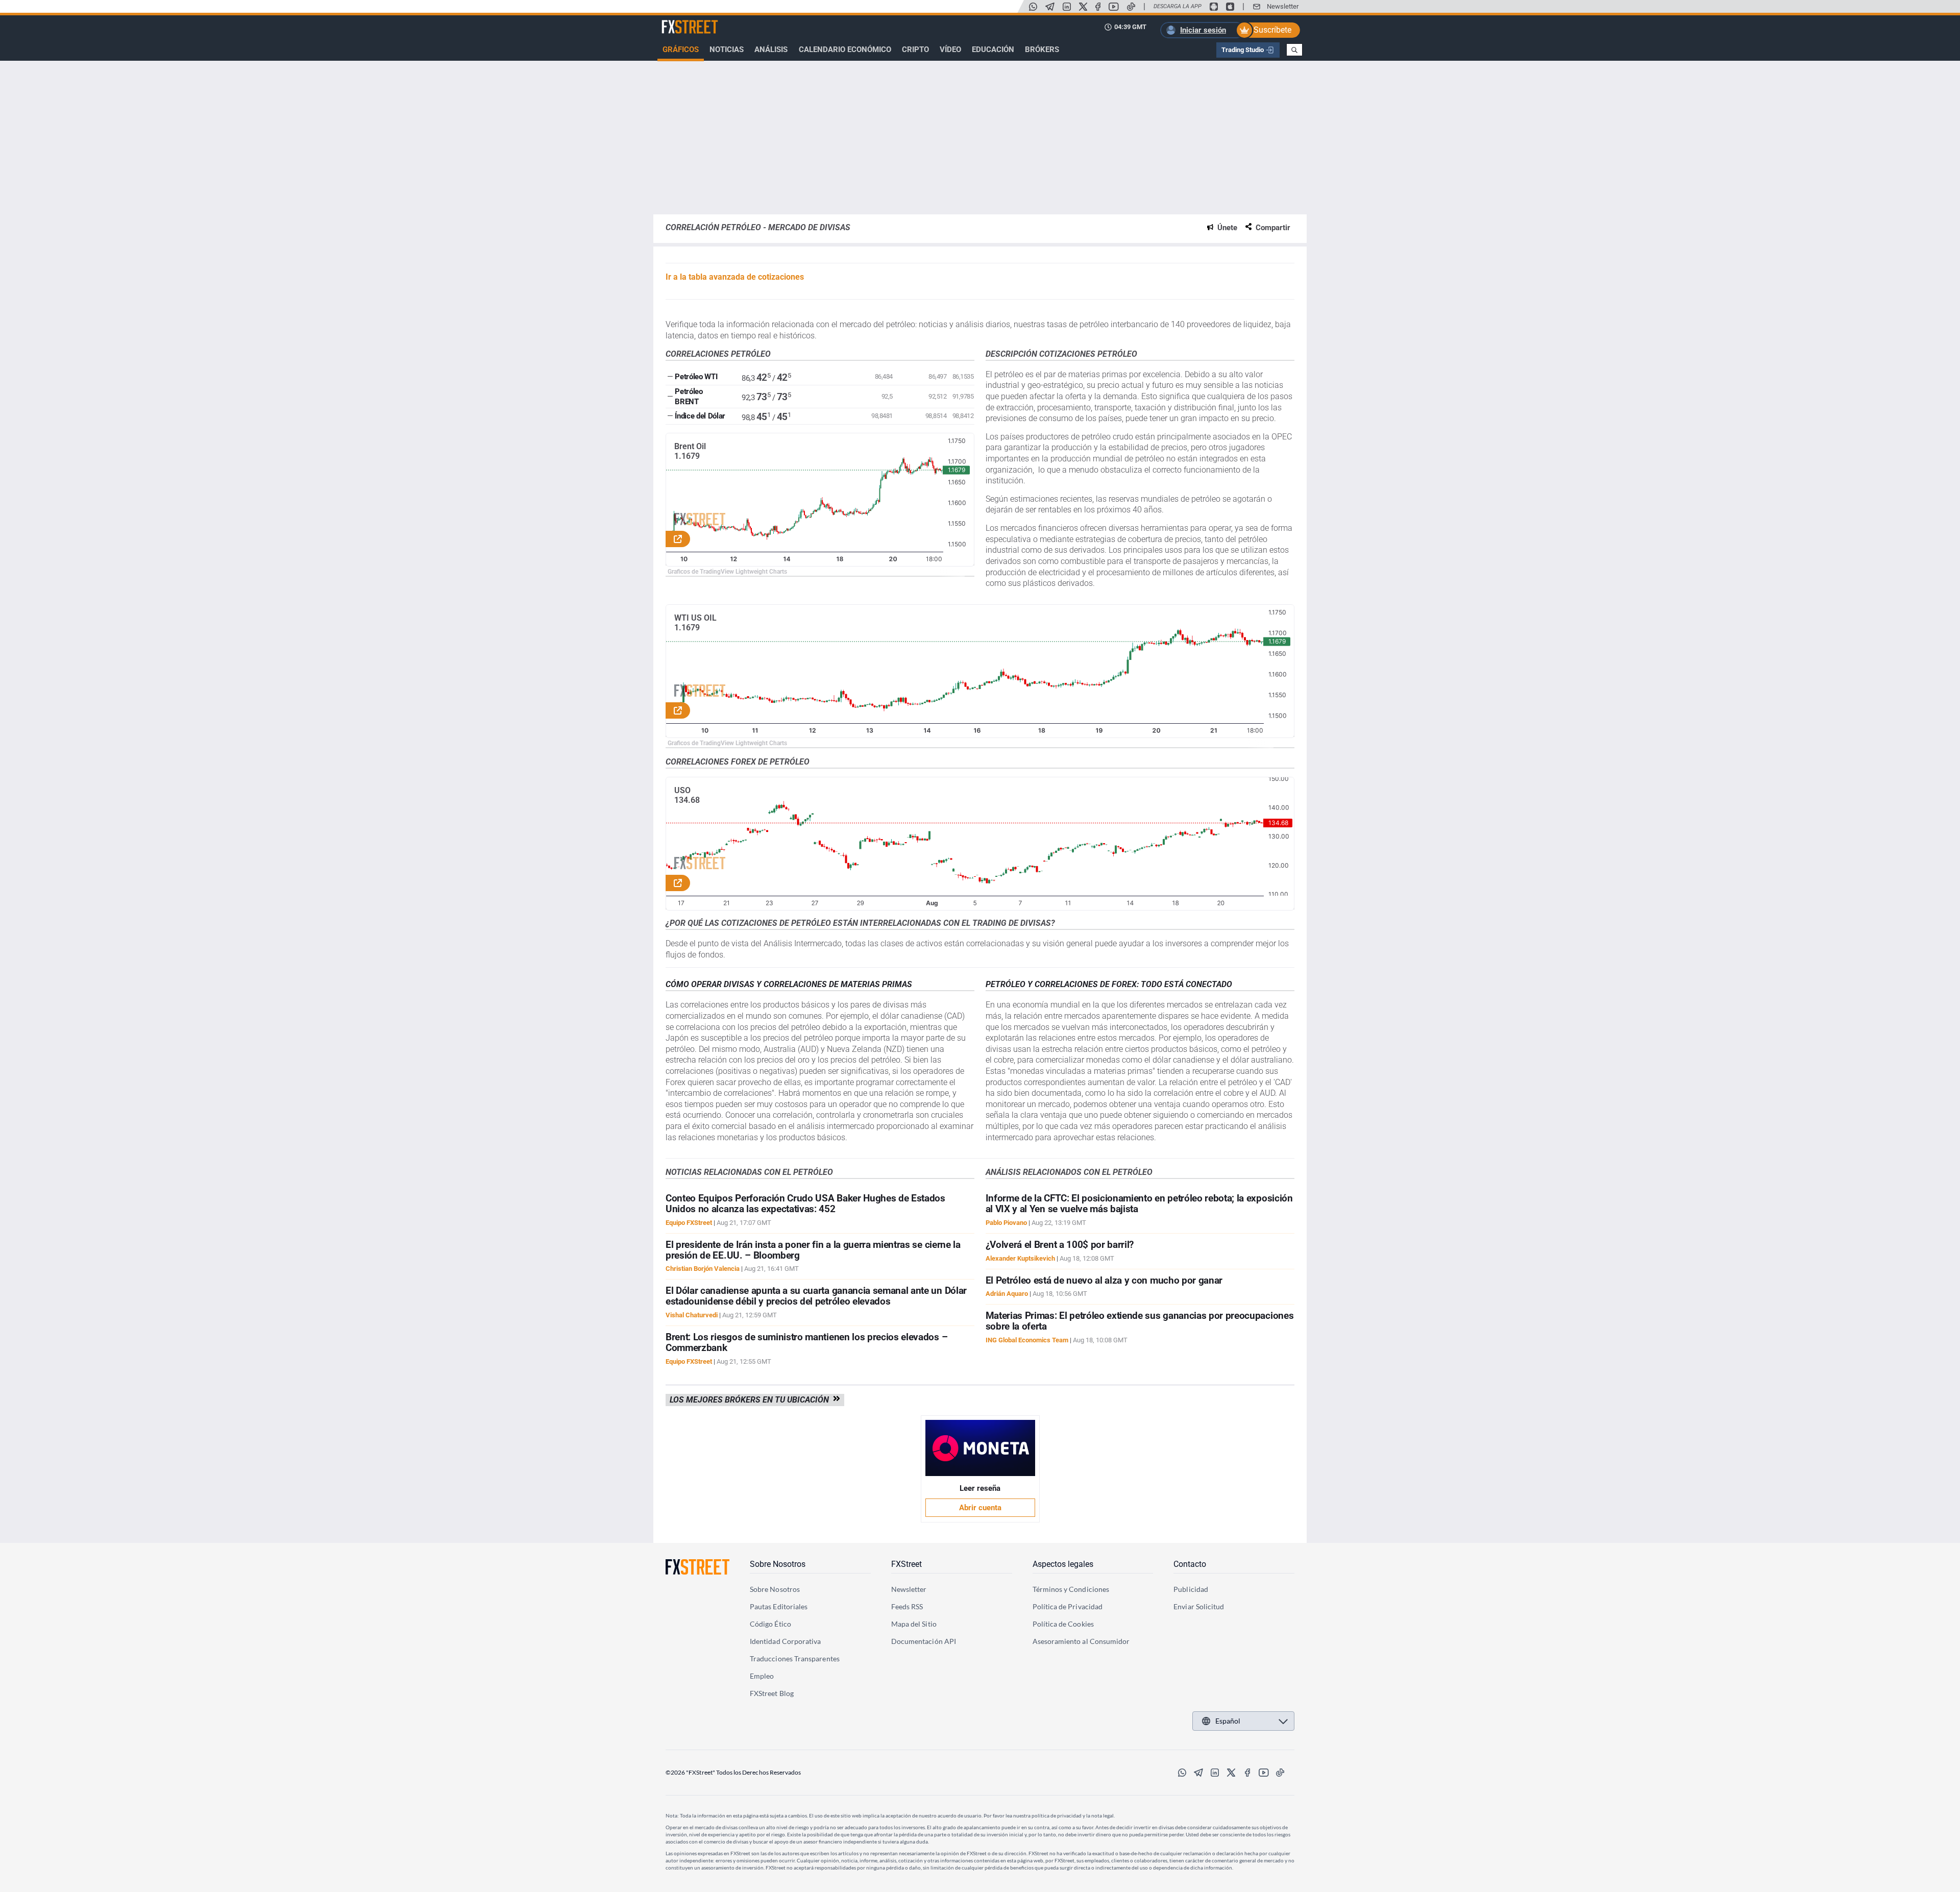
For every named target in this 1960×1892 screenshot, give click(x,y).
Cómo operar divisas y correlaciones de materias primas (789, 984)
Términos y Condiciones (1071, 1589)
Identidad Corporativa (785, 1641)
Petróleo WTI (696, 377)
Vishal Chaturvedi (692, 1315)
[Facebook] (1098, 7)
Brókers (1042, 50)
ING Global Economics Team (1027, 1340)
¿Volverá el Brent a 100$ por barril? (1060, 1245)
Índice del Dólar (700, 416)
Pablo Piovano (1006, 1223)
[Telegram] (1050, 7)
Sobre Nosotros (778, 1564)
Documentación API (924, 1641)
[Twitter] (1083, 7)
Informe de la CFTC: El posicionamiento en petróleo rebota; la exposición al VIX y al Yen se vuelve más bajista (1139, 1203)
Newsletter (1283, 6)
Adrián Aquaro (1007, 1294)
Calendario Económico (845, 50)
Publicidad (1191, 1589)
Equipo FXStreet (689, 1223)
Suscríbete (1272, 30)
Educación (993, 50)
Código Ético (770, 1624)
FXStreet (677, 21)
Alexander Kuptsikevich (1020, 1258)
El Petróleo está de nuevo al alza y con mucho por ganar (1104, 1280)
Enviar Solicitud (1199, 1606)
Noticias (727, 50)
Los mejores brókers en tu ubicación (751, 1400)
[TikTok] (1131, 7)
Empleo (762, 1676)
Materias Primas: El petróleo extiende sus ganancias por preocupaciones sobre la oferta (1140, 1321)
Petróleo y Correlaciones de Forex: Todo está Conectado (1109, 984)
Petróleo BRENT (689, 397)
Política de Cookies (1063, 1624)
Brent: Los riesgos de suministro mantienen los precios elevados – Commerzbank (806, 1342)
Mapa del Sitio (914, 1624)
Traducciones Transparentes (795, 1658)
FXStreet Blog (772, 1693)
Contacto (1190, 1564)
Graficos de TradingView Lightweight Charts (727, 572)
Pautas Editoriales (779, 1606)
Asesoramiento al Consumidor (1081, 1641)
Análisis (771, 50)
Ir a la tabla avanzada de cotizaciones (735, 277)
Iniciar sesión (1203, 30)
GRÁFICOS (681, 50)
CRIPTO (915, 50)
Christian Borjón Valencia (703, 1269)
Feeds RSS (907, 1606)
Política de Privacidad (1068, 1606)
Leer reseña (980, 1488)
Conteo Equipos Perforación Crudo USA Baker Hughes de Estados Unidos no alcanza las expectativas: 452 (805, 1203)
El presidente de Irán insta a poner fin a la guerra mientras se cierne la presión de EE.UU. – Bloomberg (813, 1250)
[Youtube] (1114, 7)
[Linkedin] (1067, 7)
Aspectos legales (1063, 1564)
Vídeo (950, 50)
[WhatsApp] (1033, 7)
